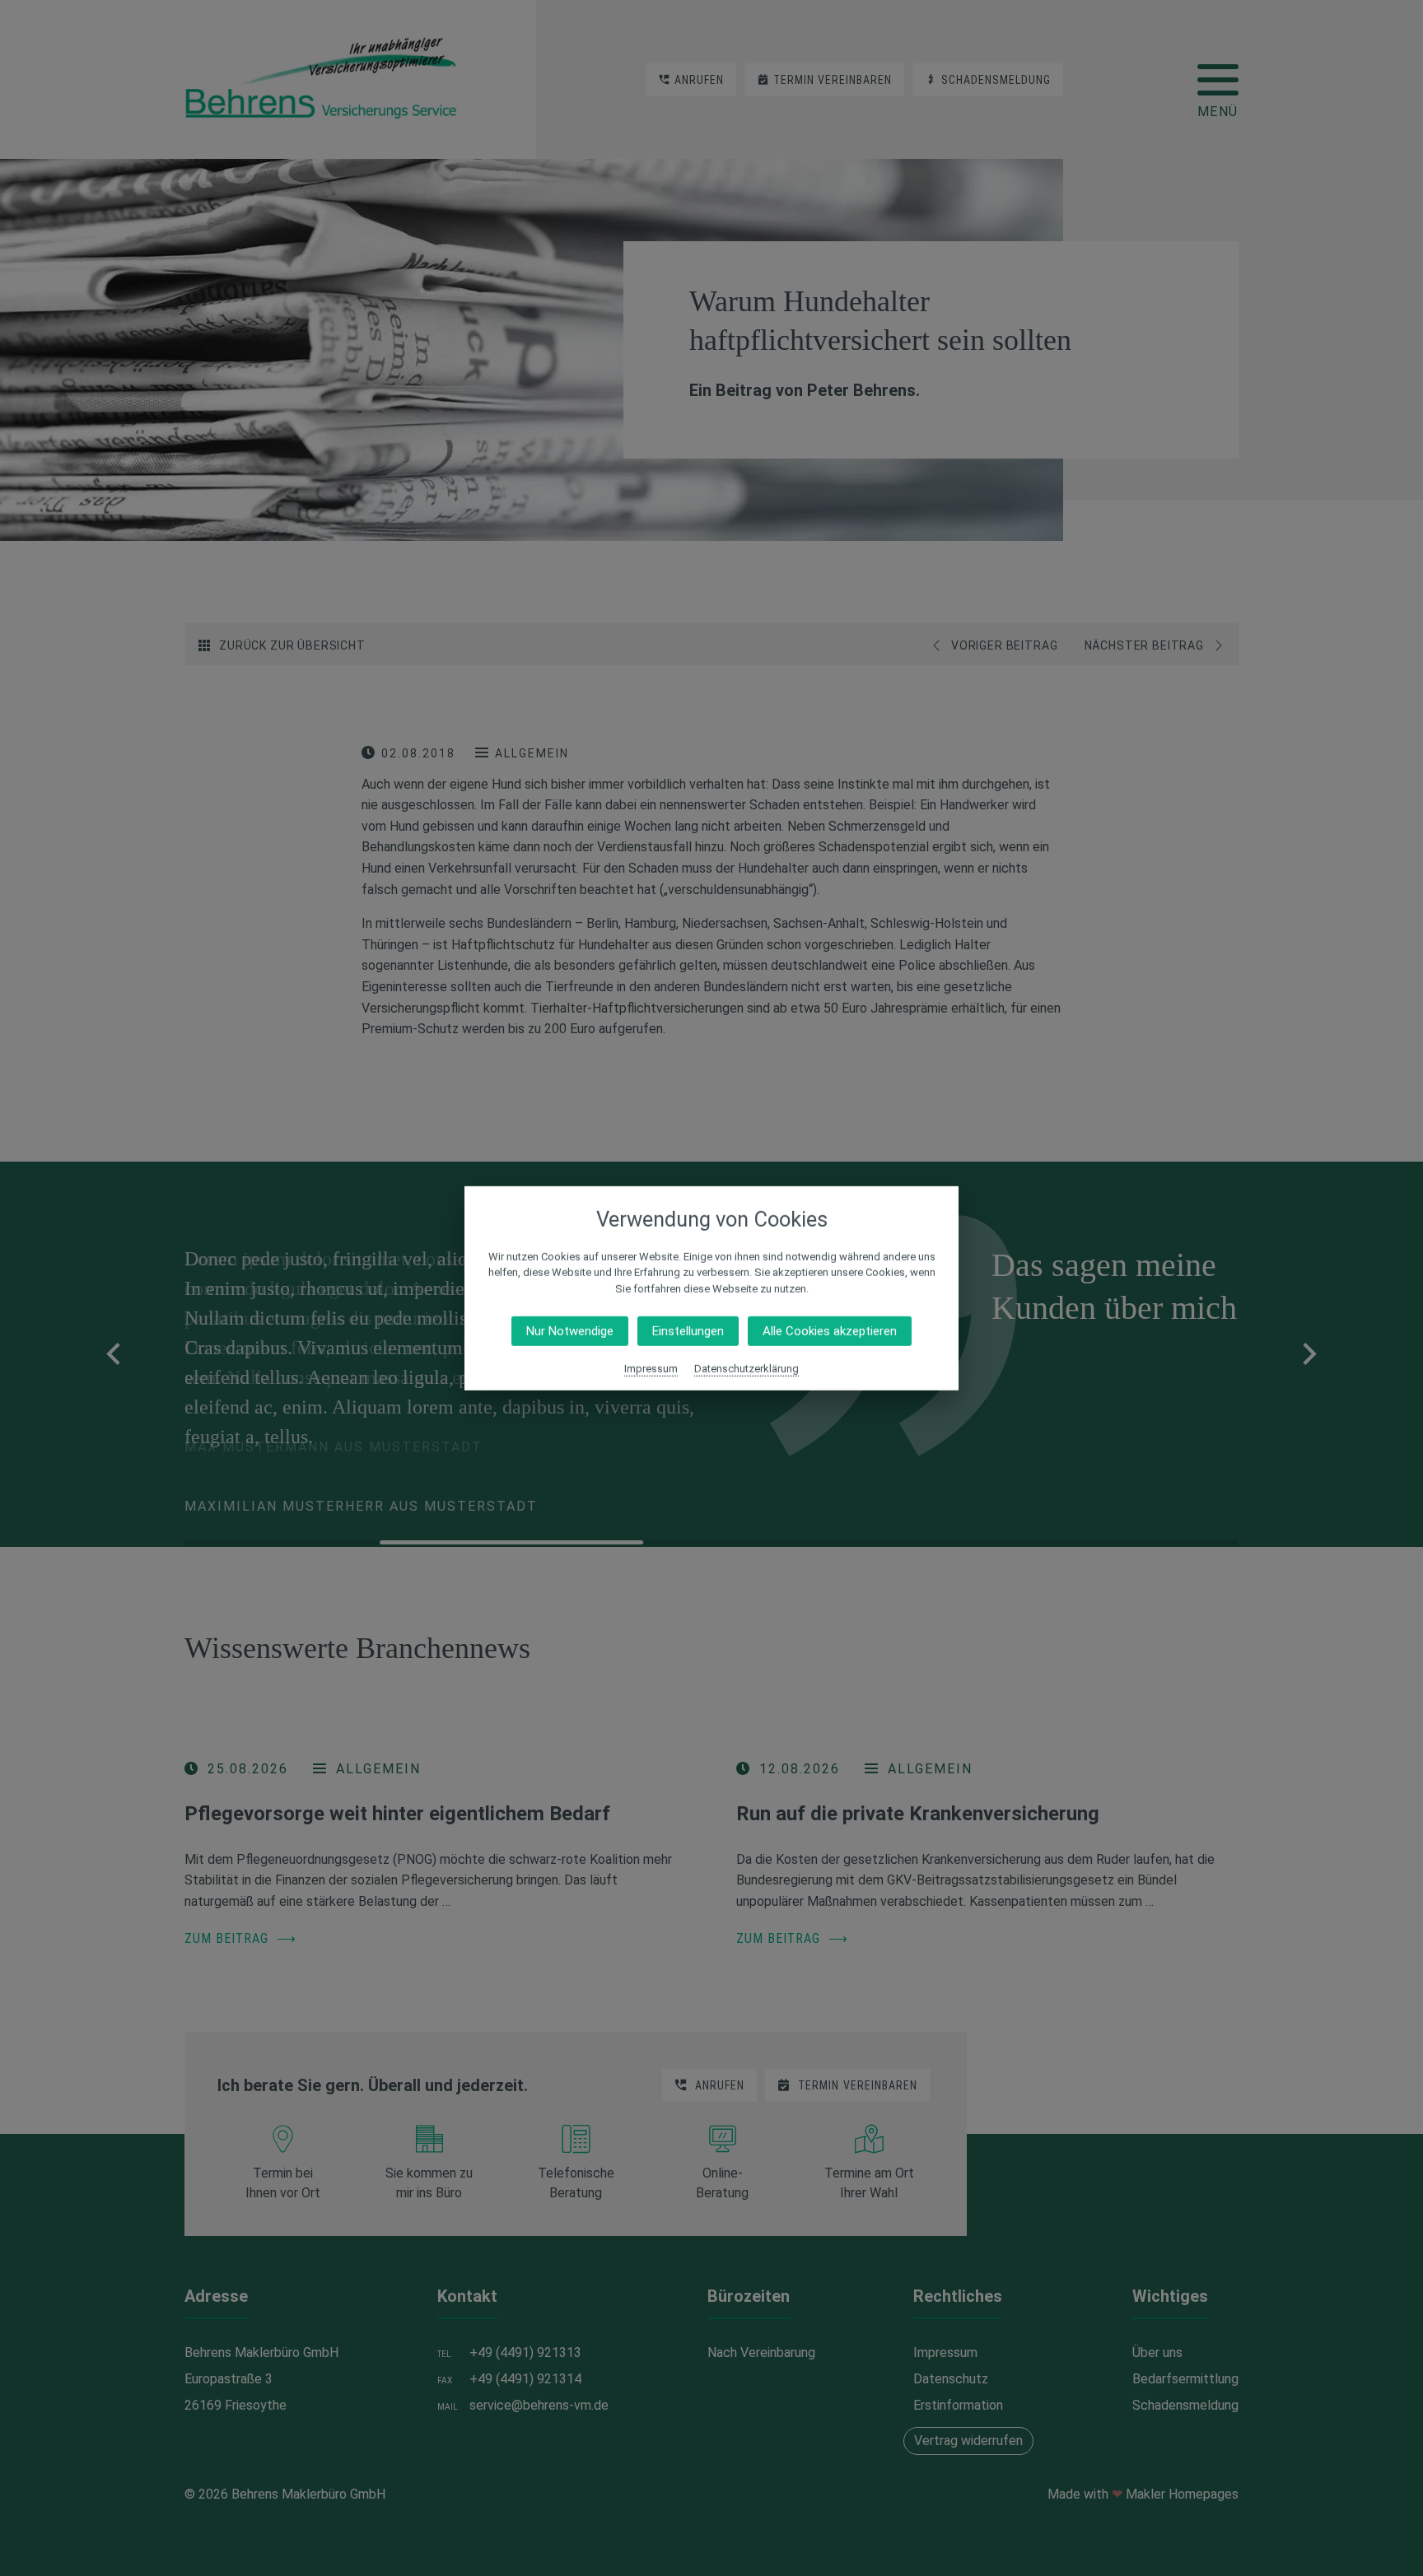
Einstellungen (688, 1331)
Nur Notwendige (570, 1331)
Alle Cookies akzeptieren (830, 1331)
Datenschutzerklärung (746, 1369)
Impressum (651, 1369)
